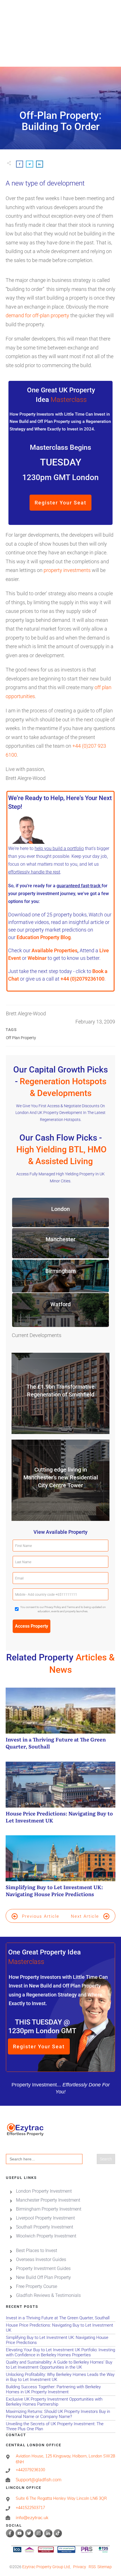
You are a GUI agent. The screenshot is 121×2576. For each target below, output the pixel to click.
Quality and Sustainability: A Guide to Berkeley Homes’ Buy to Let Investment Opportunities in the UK (60, 2365)
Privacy (80, 2567)
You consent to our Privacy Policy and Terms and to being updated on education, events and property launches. (63, 1609)
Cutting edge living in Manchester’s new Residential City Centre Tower (61, 1477)
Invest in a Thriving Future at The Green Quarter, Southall (60, 1722)
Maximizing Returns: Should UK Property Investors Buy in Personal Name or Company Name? (60, 2414)
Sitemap (105, 2567)
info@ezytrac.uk (32, 2517)
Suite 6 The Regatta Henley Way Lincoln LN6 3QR (61, 2498)
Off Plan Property (21, 1038)
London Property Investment (44, 2191)
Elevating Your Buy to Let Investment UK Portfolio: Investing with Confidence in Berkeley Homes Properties (60, 2353)
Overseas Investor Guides (41, 2259)
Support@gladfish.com (39, 2480)
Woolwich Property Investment (46, 2236)
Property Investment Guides (43, 2268)
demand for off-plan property (37, 315)
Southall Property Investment (45, 2227)
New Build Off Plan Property (43, 2277)
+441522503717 (30, 2508)
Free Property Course (37, 2286)
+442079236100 (30, 2470)
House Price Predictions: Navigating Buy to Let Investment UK (60, 1796)
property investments (67, 570)
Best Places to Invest (37, 2250)
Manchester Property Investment (48, 2200)
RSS (92, 2567)
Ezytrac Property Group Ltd (46, 2567)
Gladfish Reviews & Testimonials (48, 2295)
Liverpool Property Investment (45, 2218)
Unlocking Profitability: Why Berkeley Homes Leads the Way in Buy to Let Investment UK (60, 2377)
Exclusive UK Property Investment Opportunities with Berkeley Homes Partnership (60, 2402)
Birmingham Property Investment (49, 2209)
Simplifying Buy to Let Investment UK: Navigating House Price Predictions (60, 1869)
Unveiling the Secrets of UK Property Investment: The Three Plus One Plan (60, 2426)
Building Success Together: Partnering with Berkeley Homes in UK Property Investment (60, 2389)
